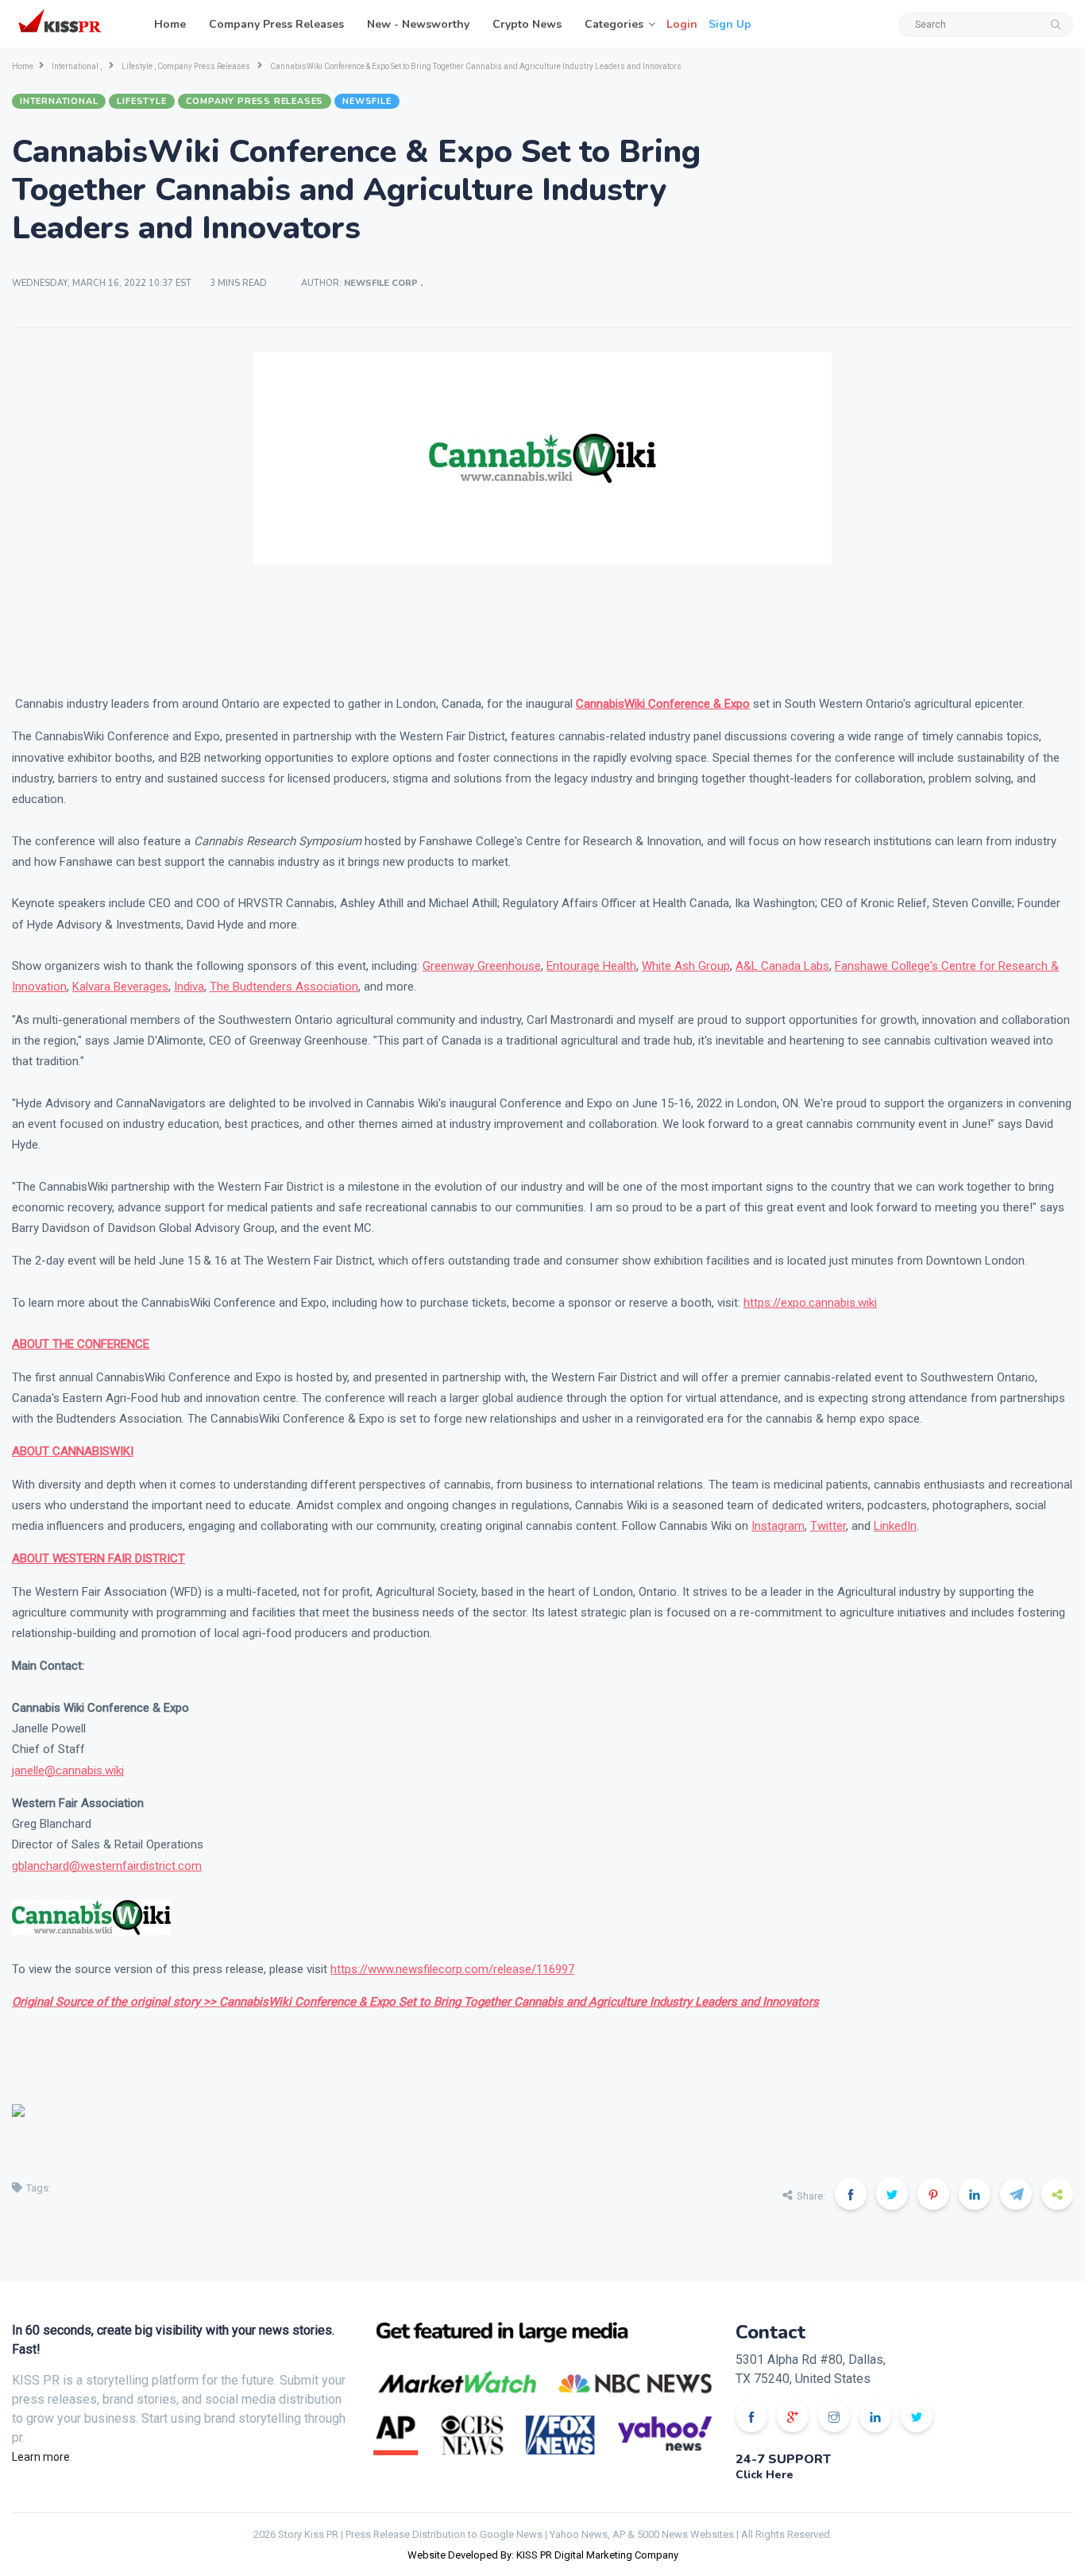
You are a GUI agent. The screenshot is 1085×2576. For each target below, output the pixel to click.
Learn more (41, 2457)
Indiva (189, 987)
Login (682, 24)
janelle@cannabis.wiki (68, 1771)
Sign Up (730, 24)
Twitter (828, 1526)
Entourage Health (591, 966)
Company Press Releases (276, 24)
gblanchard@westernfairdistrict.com (107, 1866)
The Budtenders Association (284, 987)
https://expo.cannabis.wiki (810, 1303)
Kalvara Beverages (120, 987)
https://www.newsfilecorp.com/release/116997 (452, 1969)
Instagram (778, 1526)
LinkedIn (895, 1526)
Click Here (765, 2475)
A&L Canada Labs (782, 966)
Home (170, 24)
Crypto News (527, 24)
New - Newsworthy (418, 24)
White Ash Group (686, 966)
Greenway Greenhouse (482, 966)
